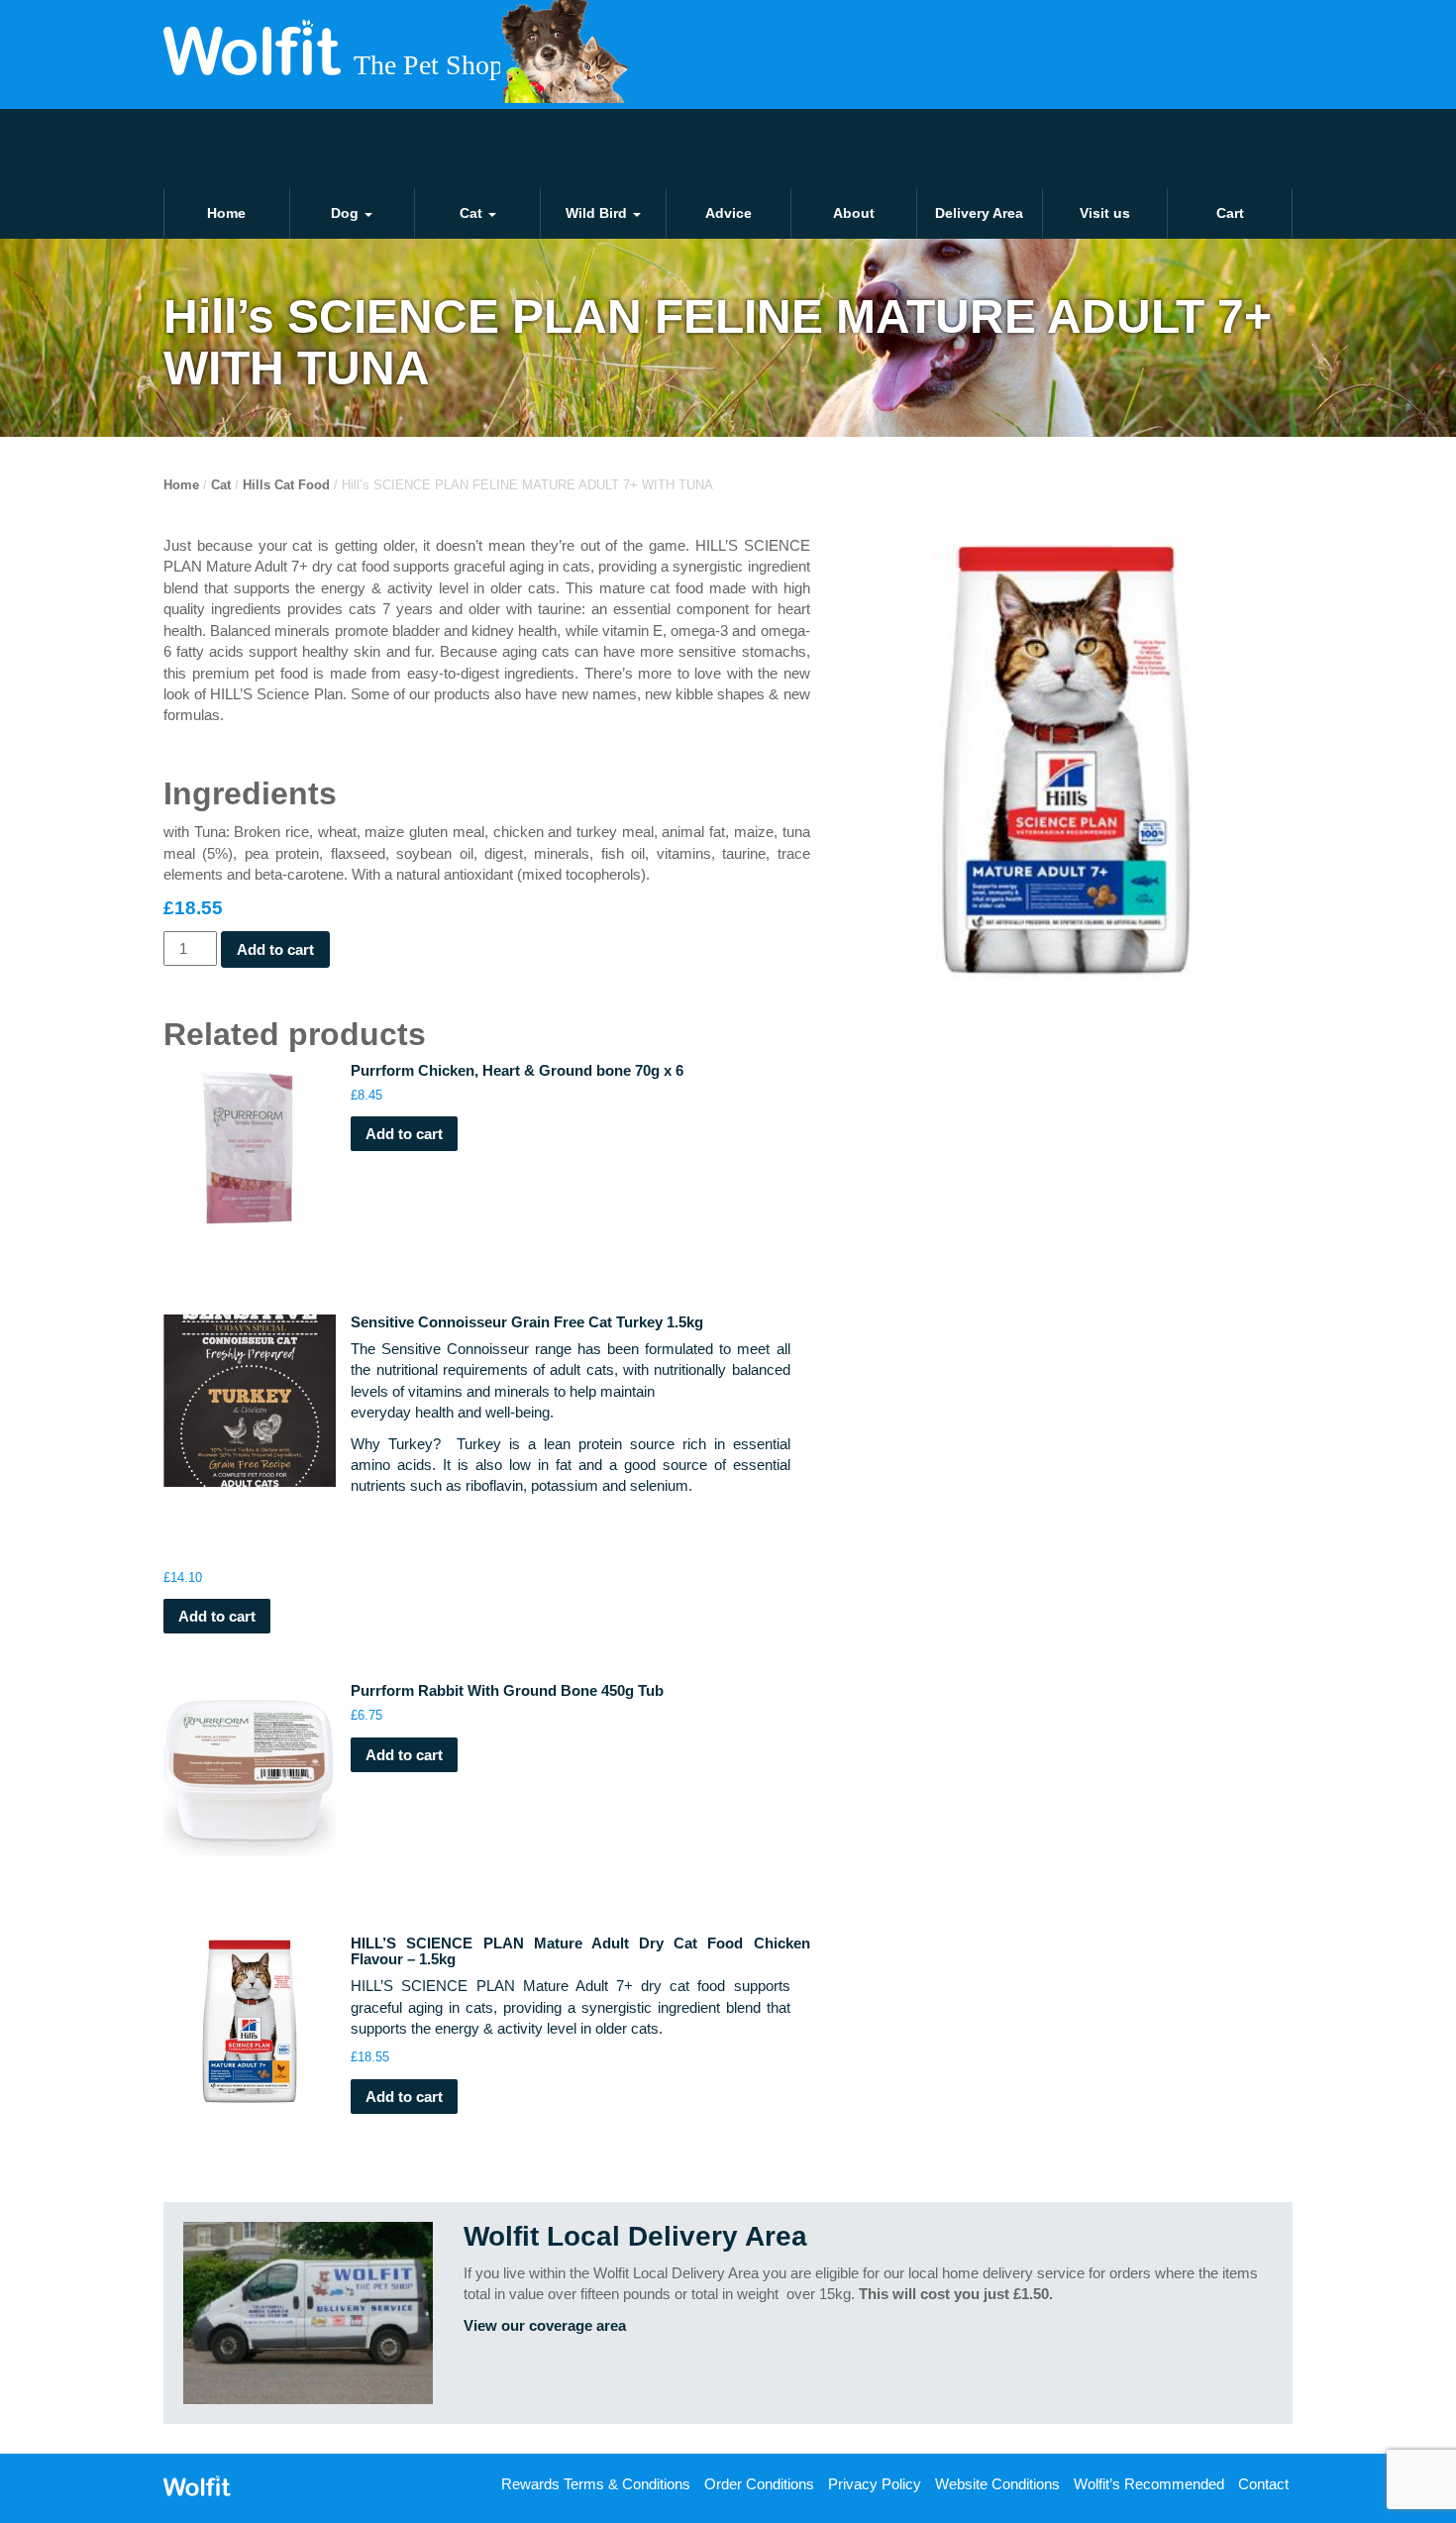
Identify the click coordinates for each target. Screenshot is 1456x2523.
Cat (473, 213)
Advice (728, 213)
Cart (1230, 213)
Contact (1263, 2484)
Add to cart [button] (404, 1134)
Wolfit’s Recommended (1149, 2484)
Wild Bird (598, 213)
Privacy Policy (875, 2484)
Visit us (1105, 213)
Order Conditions (759, 2484)
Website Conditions (997, 2484)
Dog (347, 213)
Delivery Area (979, 213)
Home (226, 213)
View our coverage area (545, 2325)
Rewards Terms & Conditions (596, 2484)
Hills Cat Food (286, 485)
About (854, 213)
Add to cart (275, 949)
